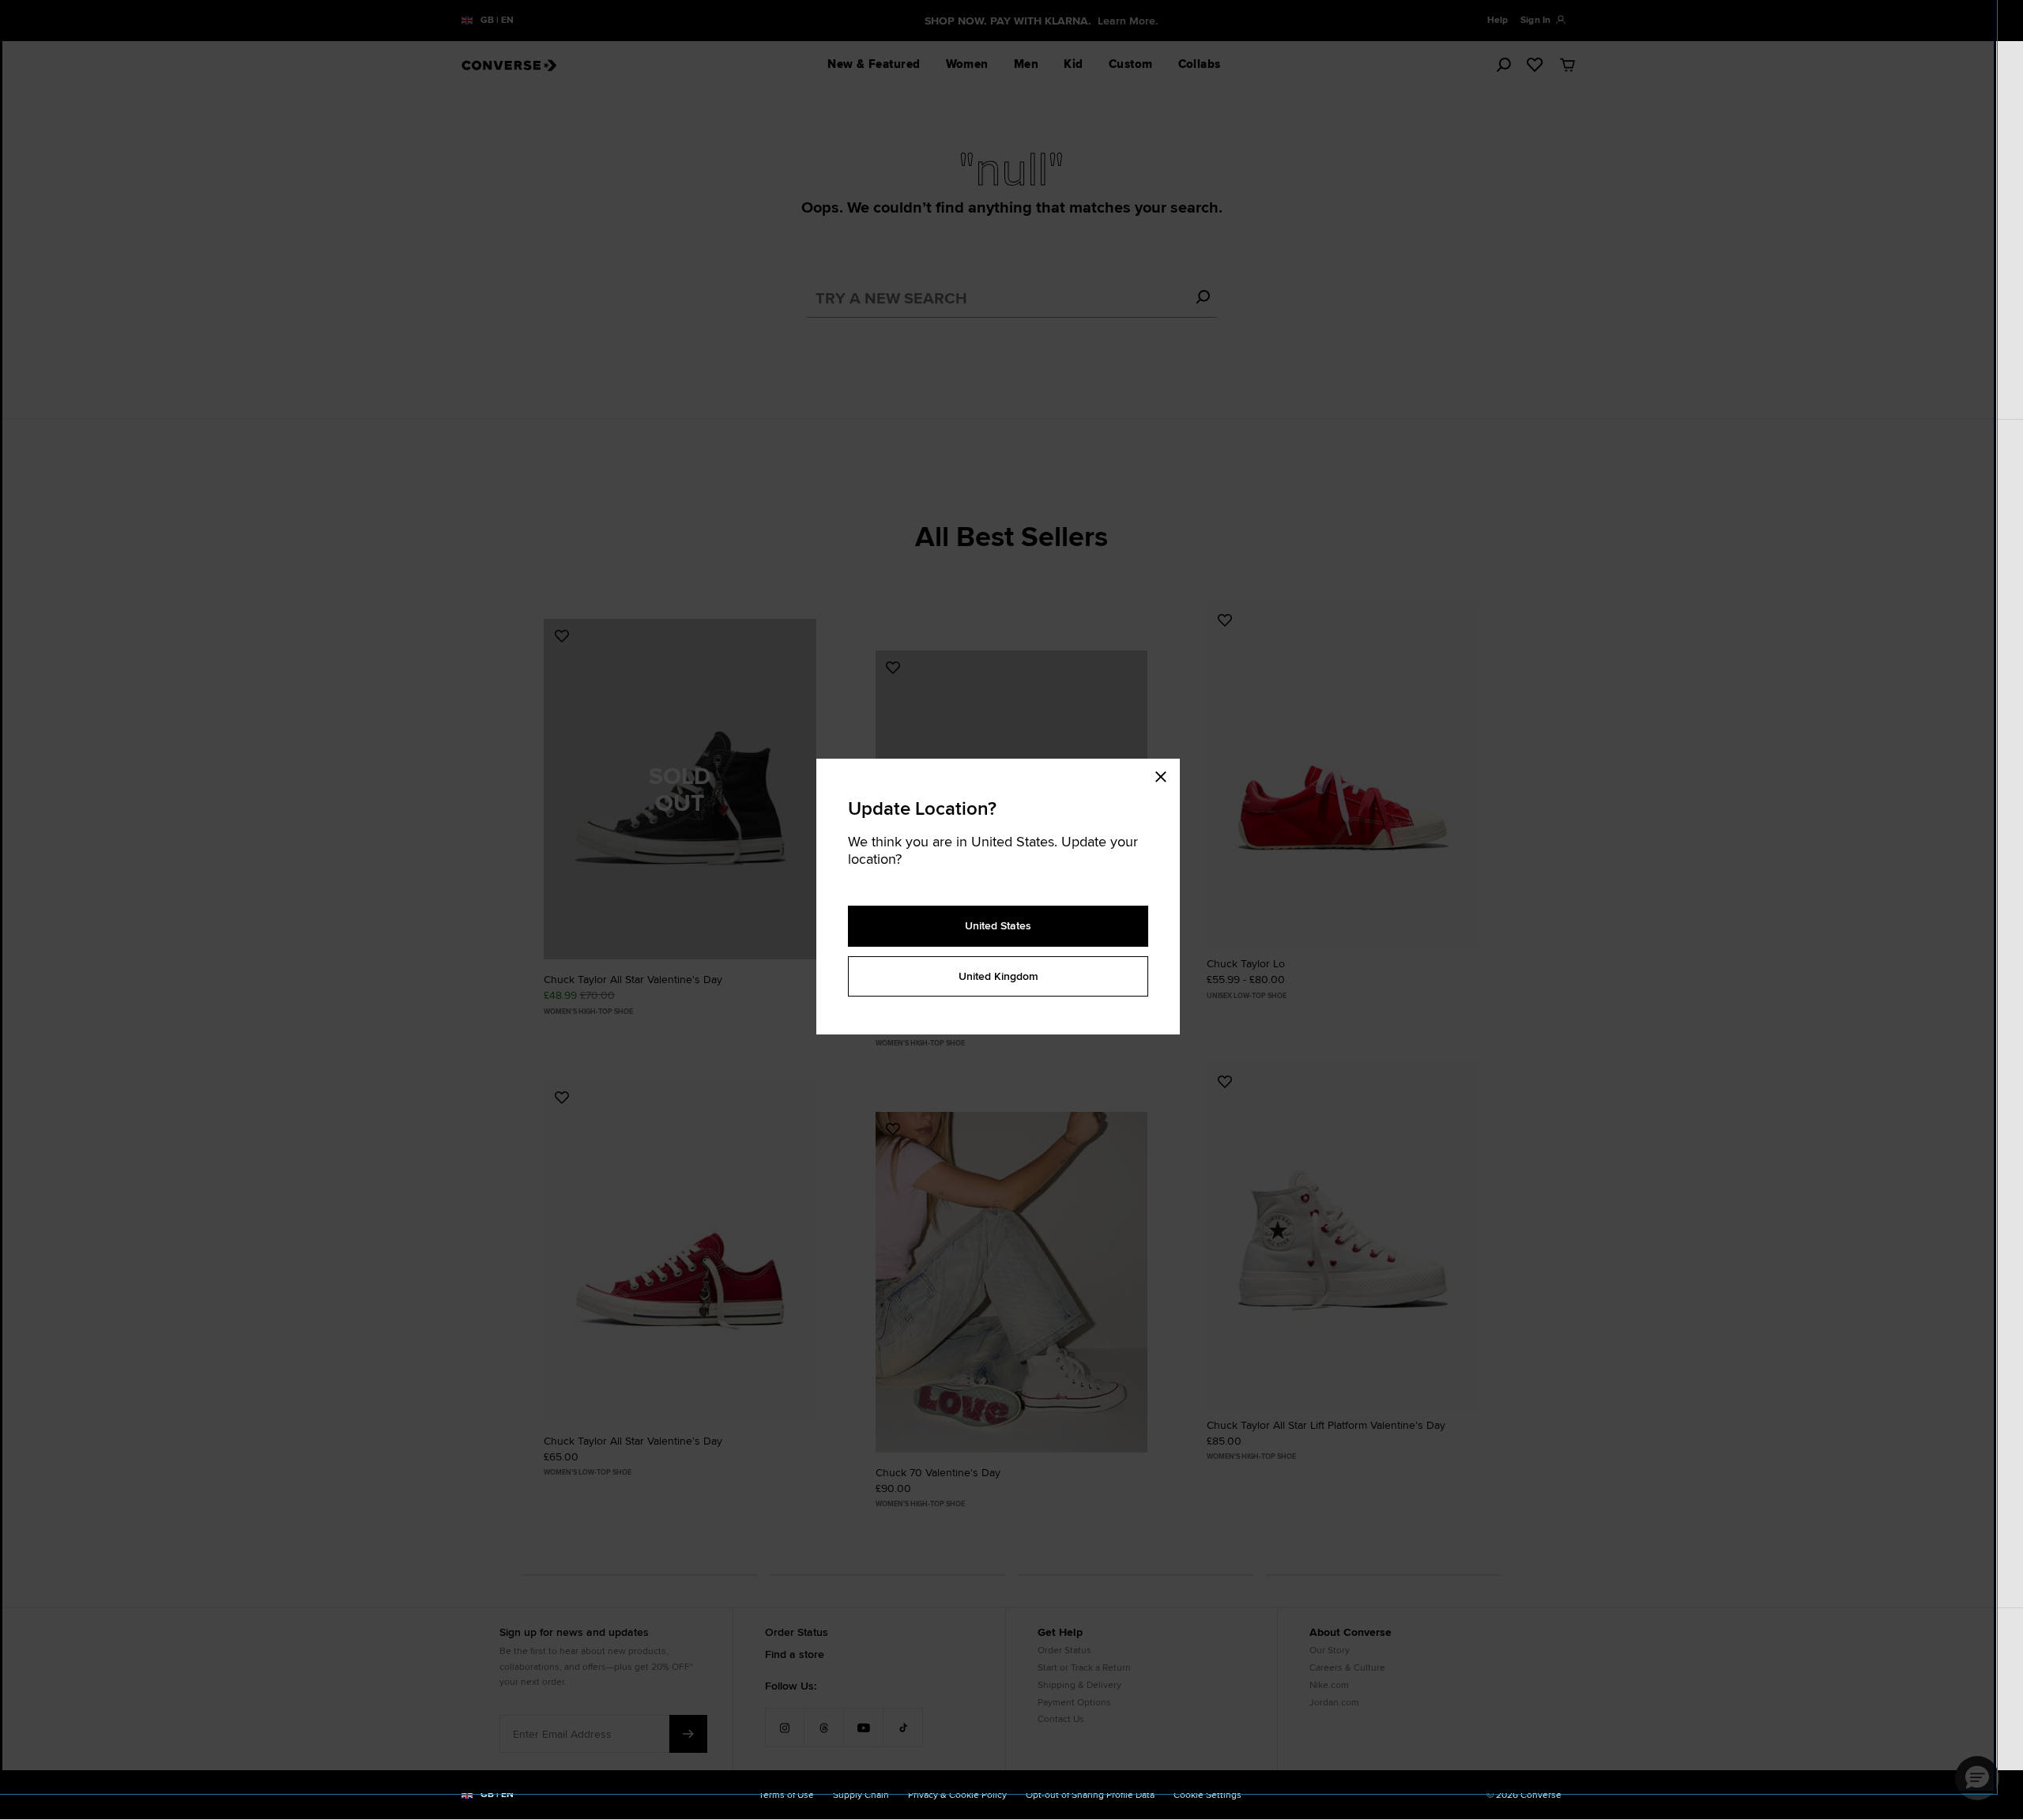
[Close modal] (1166, 774)
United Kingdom (998, 976)
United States (998, 925)
